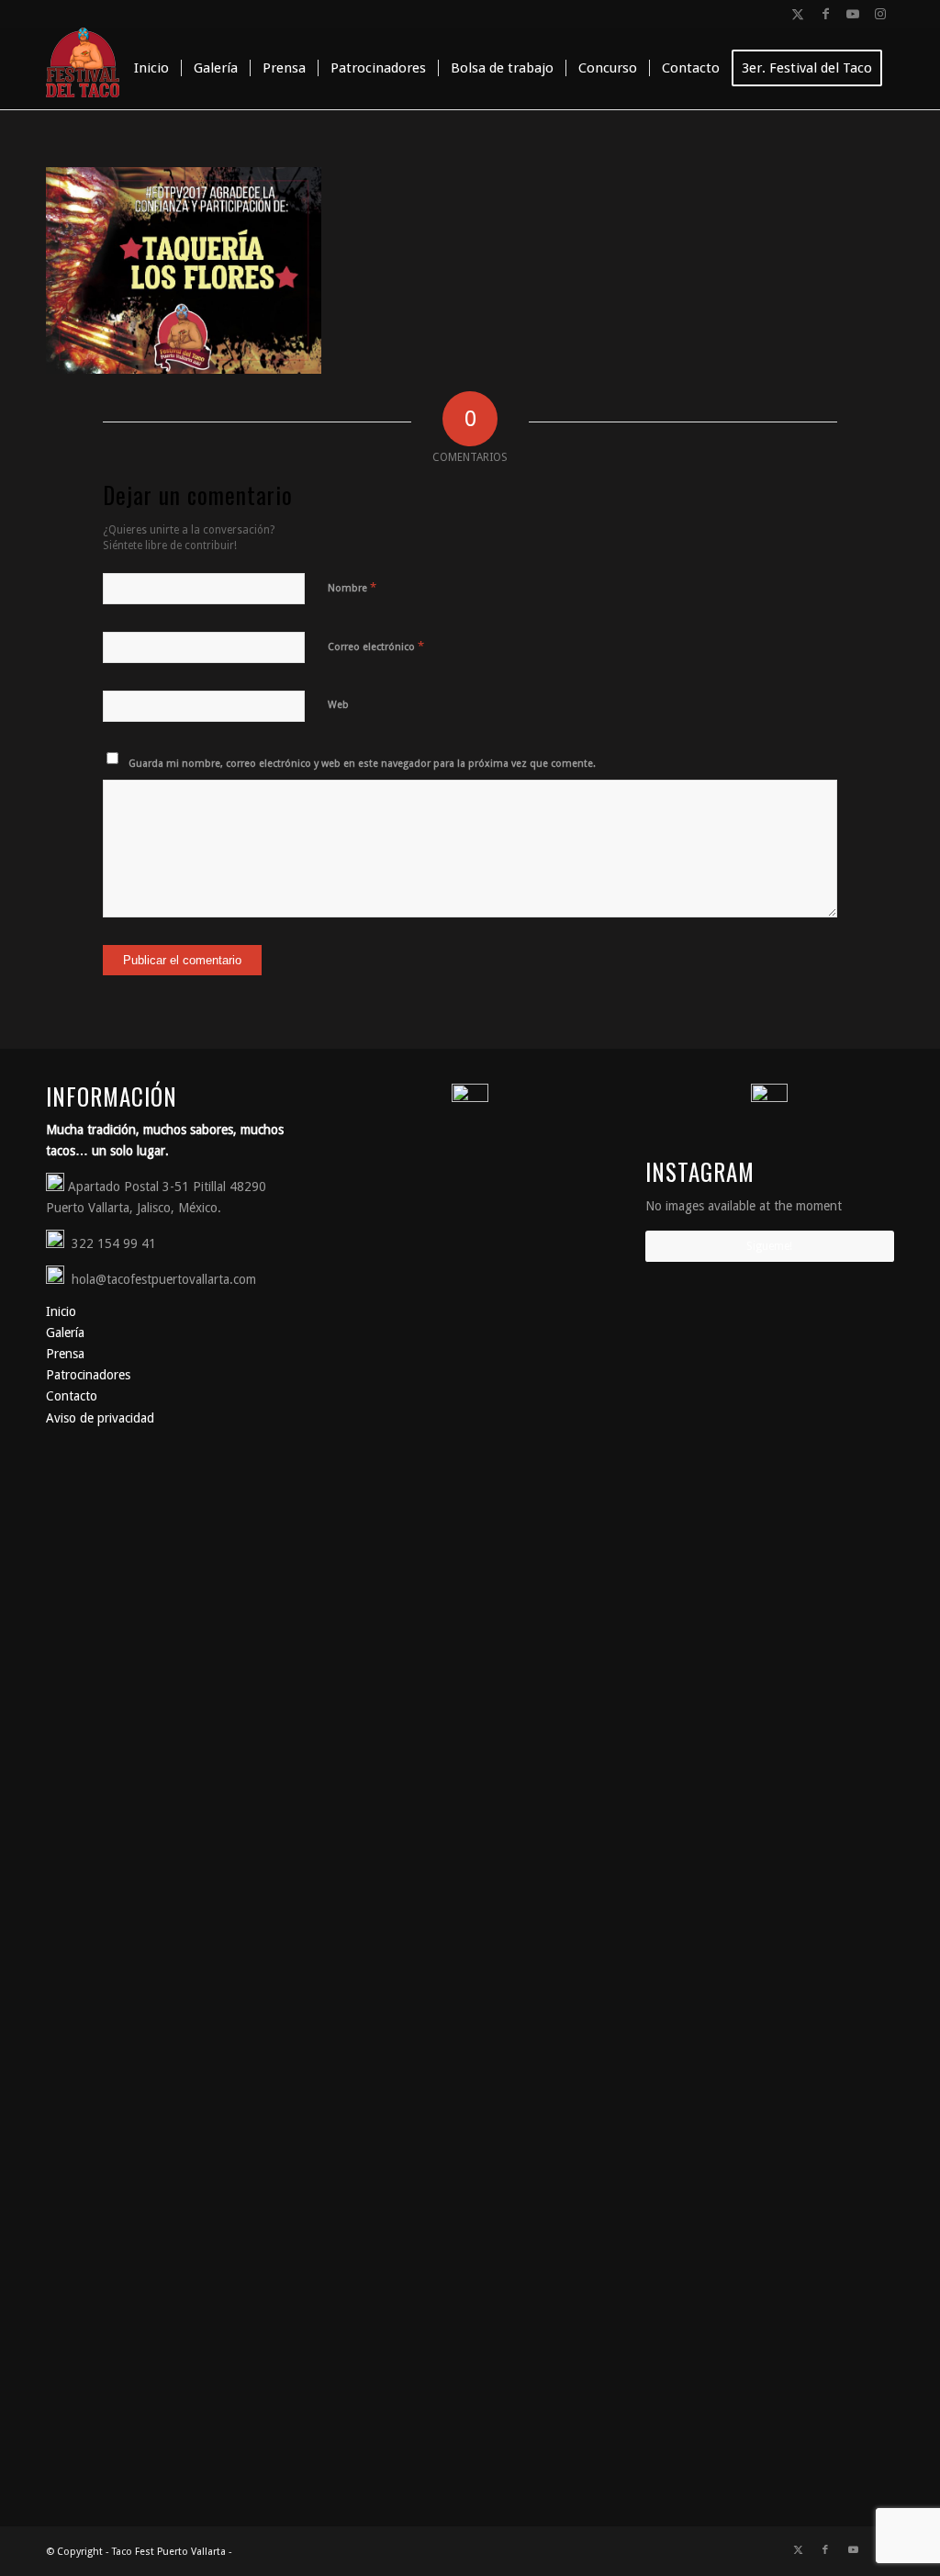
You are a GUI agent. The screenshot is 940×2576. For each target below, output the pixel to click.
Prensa (65, 1354)
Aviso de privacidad (100, 1418)
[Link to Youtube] (853, 14)
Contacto (72, 1396)
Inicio (61, 1311)
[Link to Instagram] (880, 14)
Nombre (352, 587)
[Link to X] (798, 14)
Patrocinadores (88, 1375)
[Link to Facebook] (825, 14)
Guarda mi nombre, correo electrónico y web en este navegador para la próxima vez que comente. (362, 764)
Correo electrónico (376, 646)
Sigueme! (769, 1246)
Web (338, 705)
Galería (65, 1333)
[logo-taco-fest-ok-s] (83, 68)
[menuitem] (151, 68)
